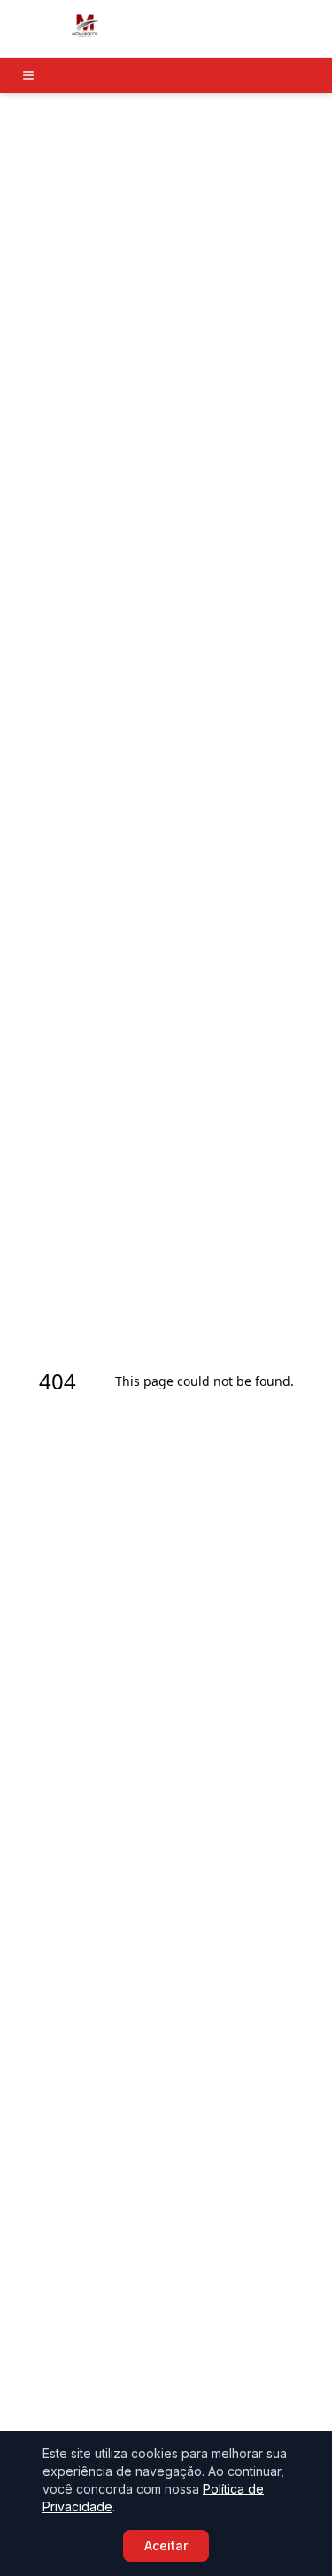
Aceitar (166, 2545)
